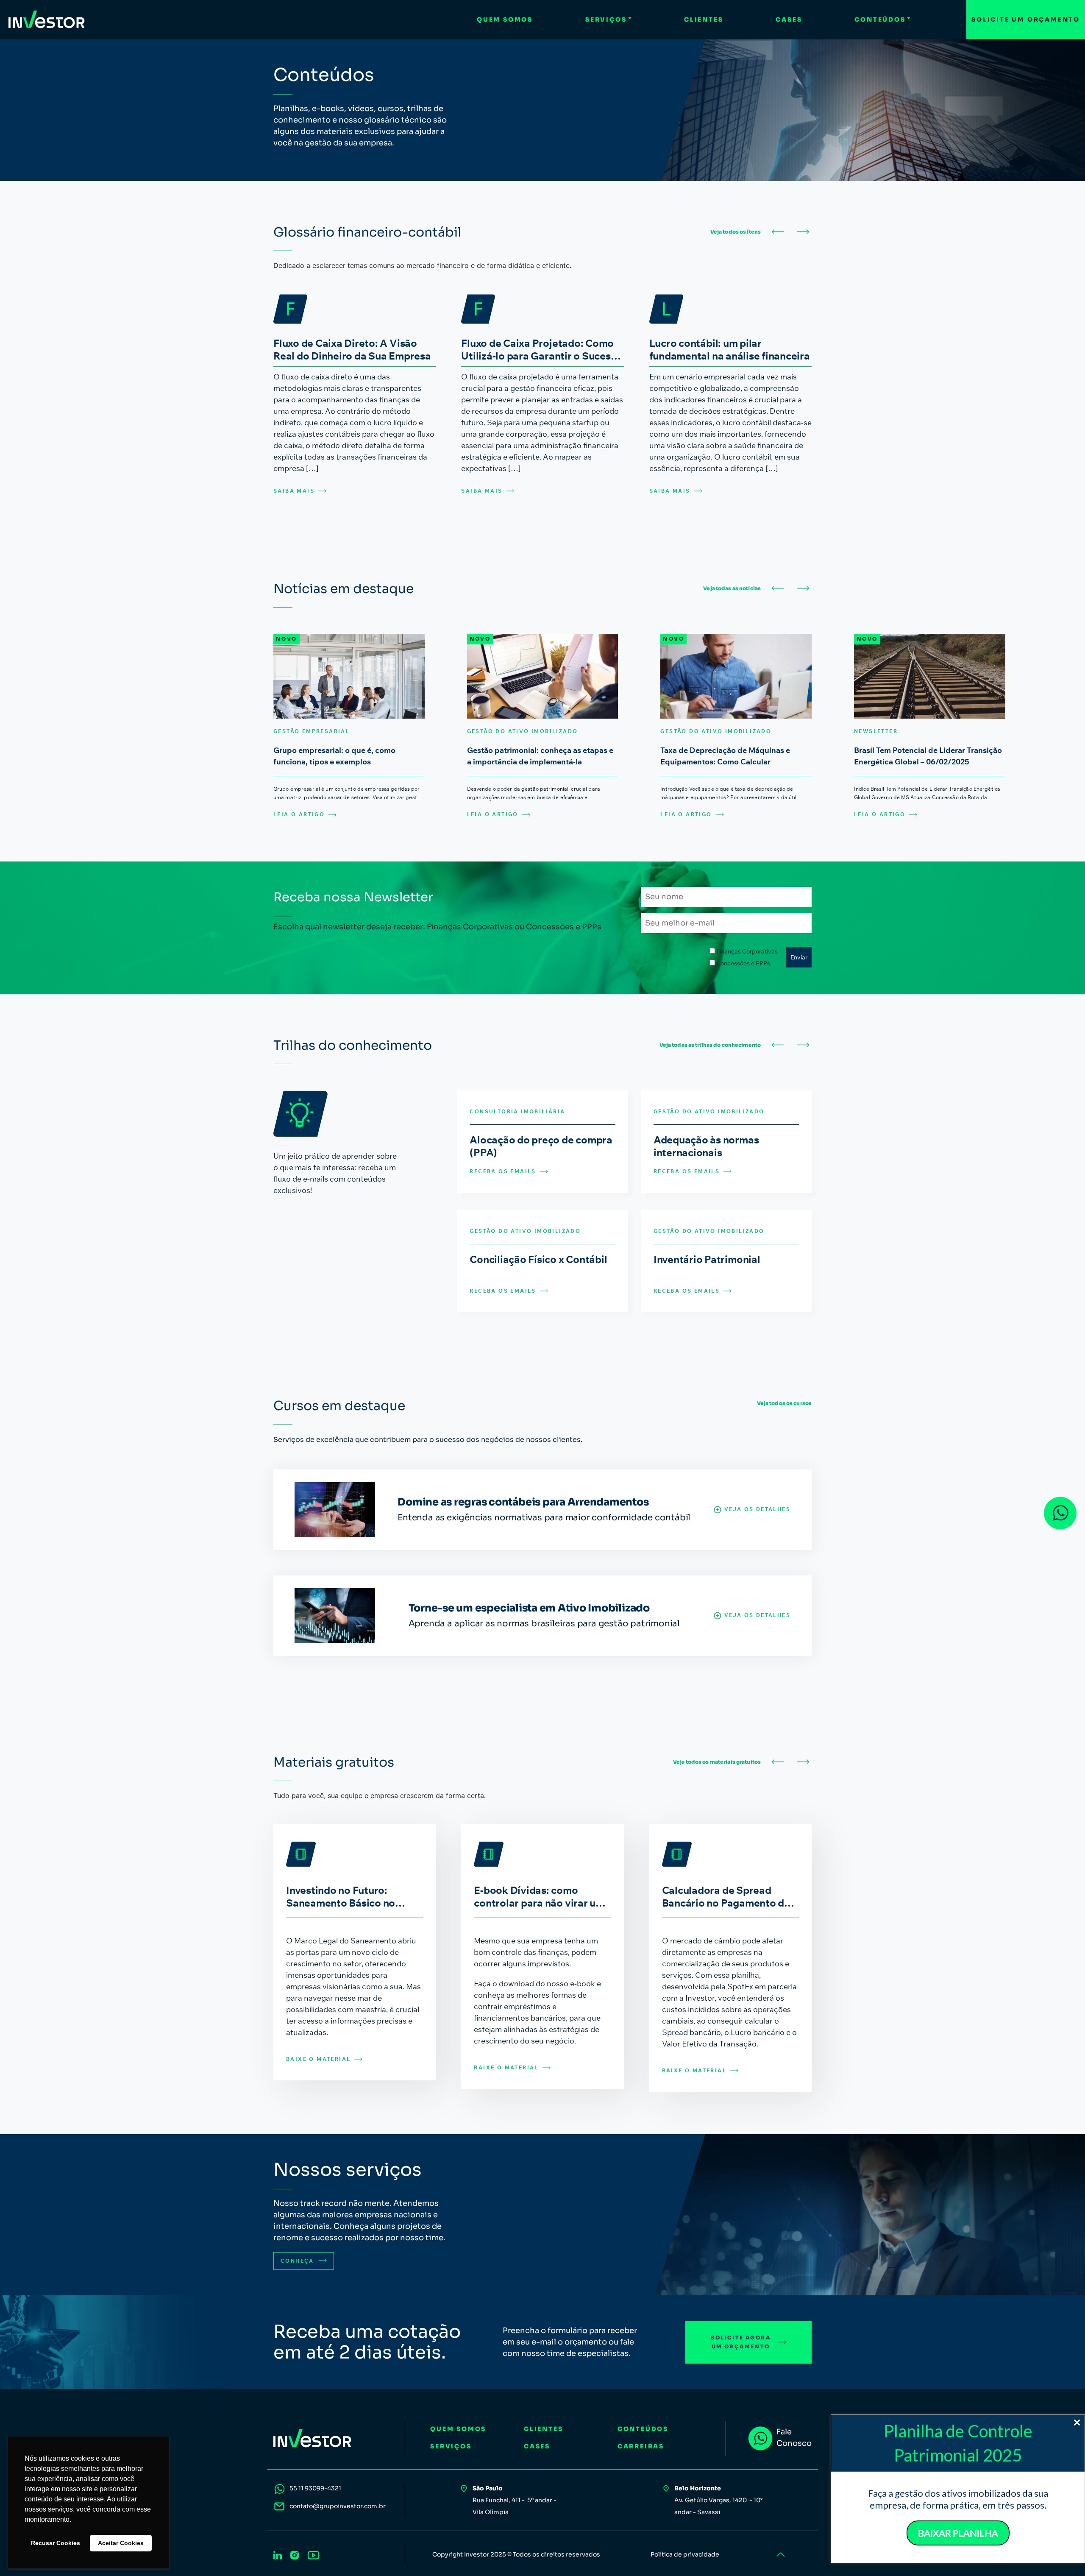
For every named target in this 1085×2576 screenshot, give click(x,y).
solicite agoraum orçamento (741, 2342)
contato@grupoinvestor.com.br (338, 2506)
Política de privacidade (685, 2554)
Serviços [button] (606, 20)
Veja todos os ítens (736, 232)
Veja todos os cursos (784, 1403)
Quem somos (505, 20)
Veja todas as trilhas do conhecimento (710, 1045)
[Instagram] (295, 2554)
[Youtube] (313, 2554)
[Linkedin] (278, 2554)
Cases (789, 20)
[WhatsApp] (1060, 1513)
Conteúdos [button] (880, 20)
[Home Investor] (47, 20)
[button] (778, 232)
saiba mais (294, 491)
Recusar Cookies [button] (56, 2543)
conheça (298, 2261)
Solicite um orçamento (1026, 20)
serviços (451, 2446)
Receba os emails (503, 1171)
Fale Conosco (794, 2438)
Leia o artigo (299, 814)
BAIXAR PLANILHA (958, 2533)
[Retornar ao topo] (780, 2555)
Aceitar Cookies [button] (121, 2543)
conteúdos (643, 2429)
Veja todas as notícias (732, 588)
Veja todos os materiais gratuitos (717, 1762)
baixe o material (318, 2059)
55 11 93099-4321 (315, 2488)
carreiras (641, 2446)
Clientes (704, 20)
